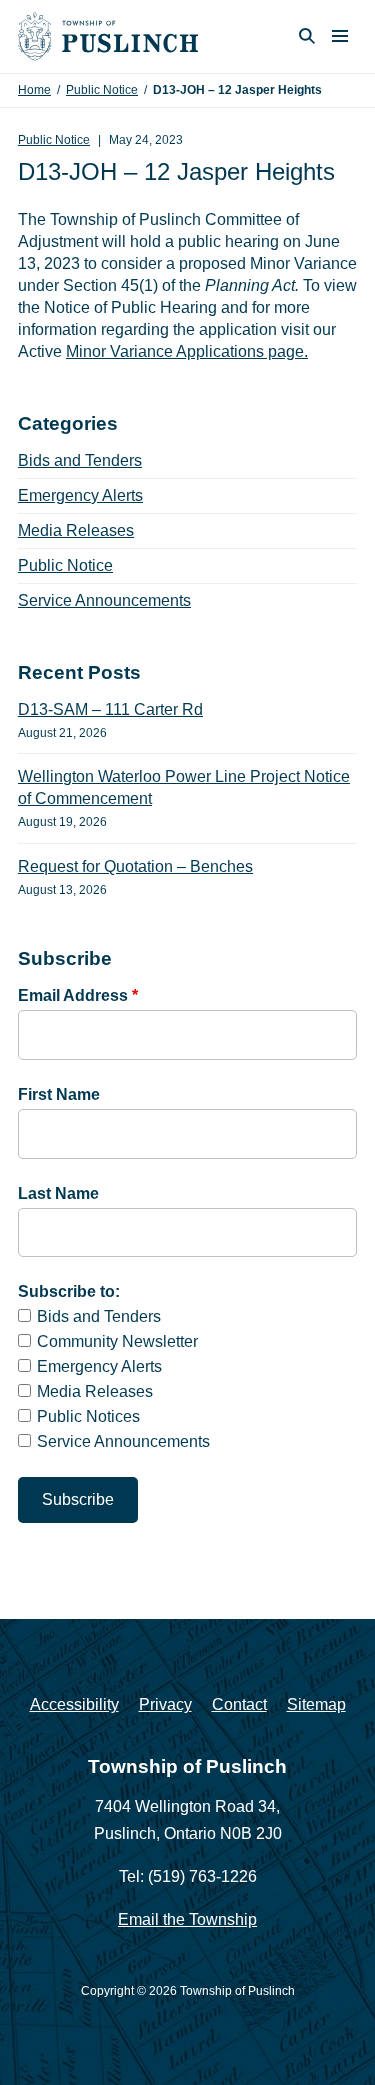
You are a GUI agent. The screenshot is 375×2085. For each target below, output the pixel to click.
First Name (59, 1094)
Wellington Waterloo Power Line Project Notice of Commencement (184, 787)
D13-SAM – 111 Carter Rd (110, 709)
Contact (239, 1704)
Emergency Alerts (80, 495)
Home (34, 90)
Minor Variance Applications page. (187, 351)
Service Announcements (104, 600)
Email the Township (187, 1919)
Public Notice (102, 90)
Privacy (165, 1704)
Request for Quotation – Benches (135, 866)
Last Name (58, 1193)
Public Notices (88, 1416)
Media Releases (76, 530)
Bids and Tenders (80, 460)
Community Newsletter (117, 1341)
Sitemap (316, 1704)
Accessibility (74, 1704)
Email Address (78, 995)
